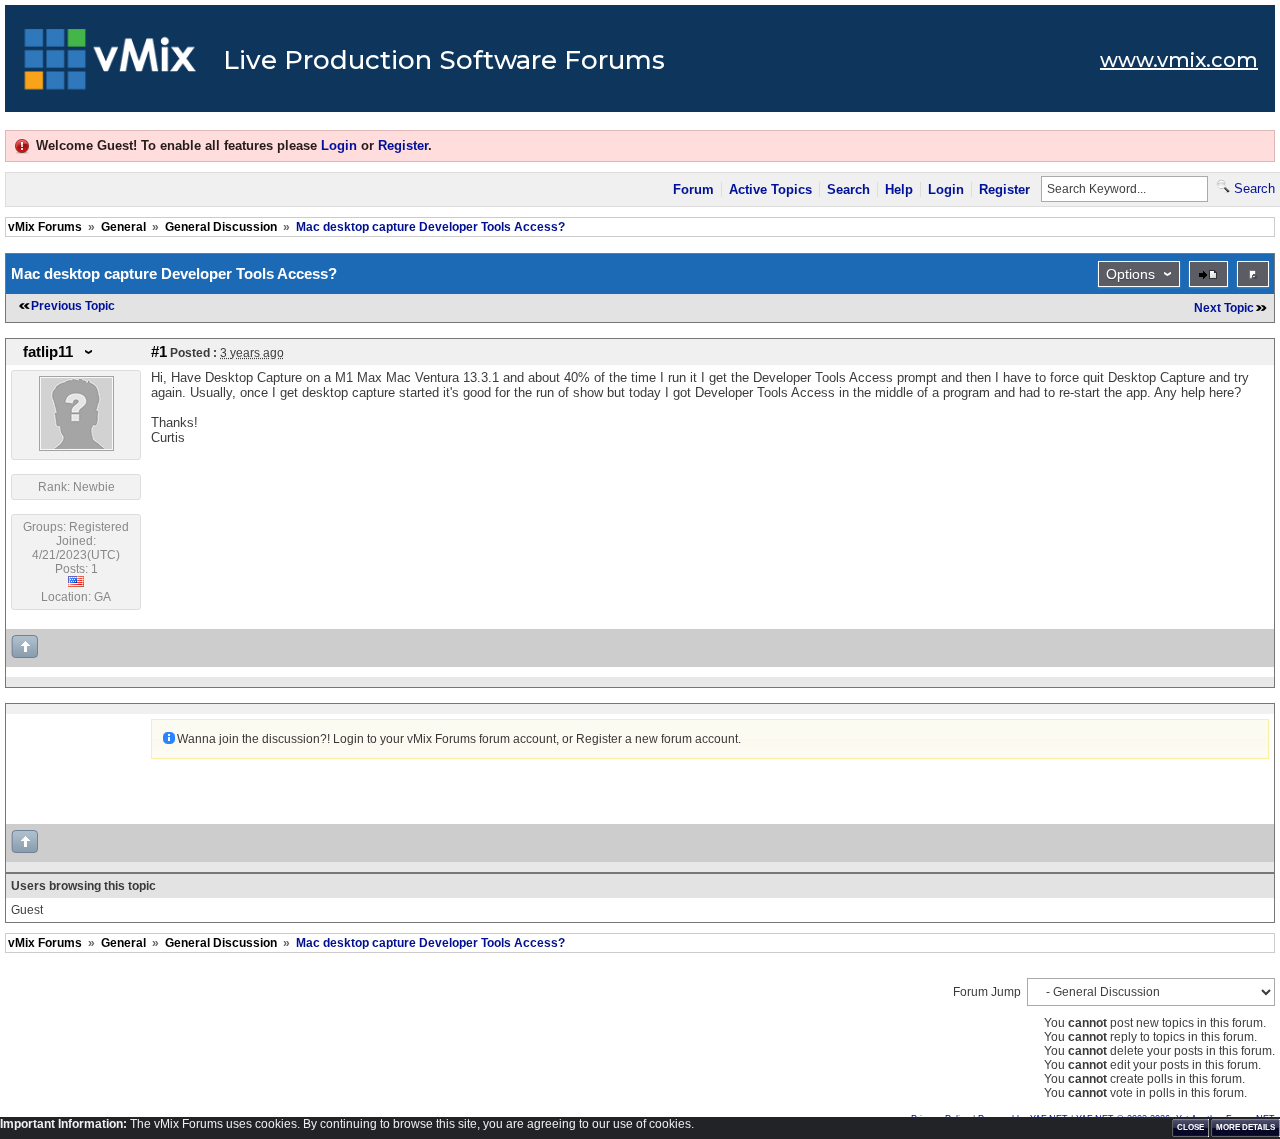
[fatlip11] (76, 447)
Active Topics (770, 189)
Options (1130, 274)
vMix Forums (45, 227)
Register (403, 145)
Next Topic (1224, 308)
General (123, 227)
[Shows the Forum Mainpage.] (110, 65)
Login (339, 145)
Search (848, 189)
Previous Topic (73, 306)
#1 (159, 352)
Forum (693, 189)
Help (899, 189)
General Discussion (221, 227)
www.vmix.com (1179, 60)
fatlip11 (48, 352)
